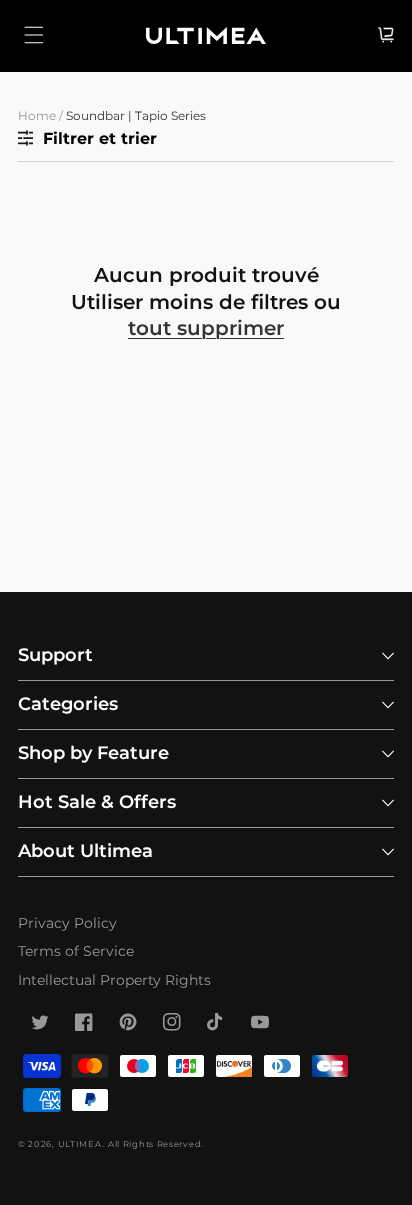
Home (37, 115)
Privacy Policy (67, 923)
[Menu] (34, 35)
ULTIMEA (80, 1144)
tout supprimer (206, 328)
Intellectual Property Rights (114, 980)
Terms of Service (76, 951)
